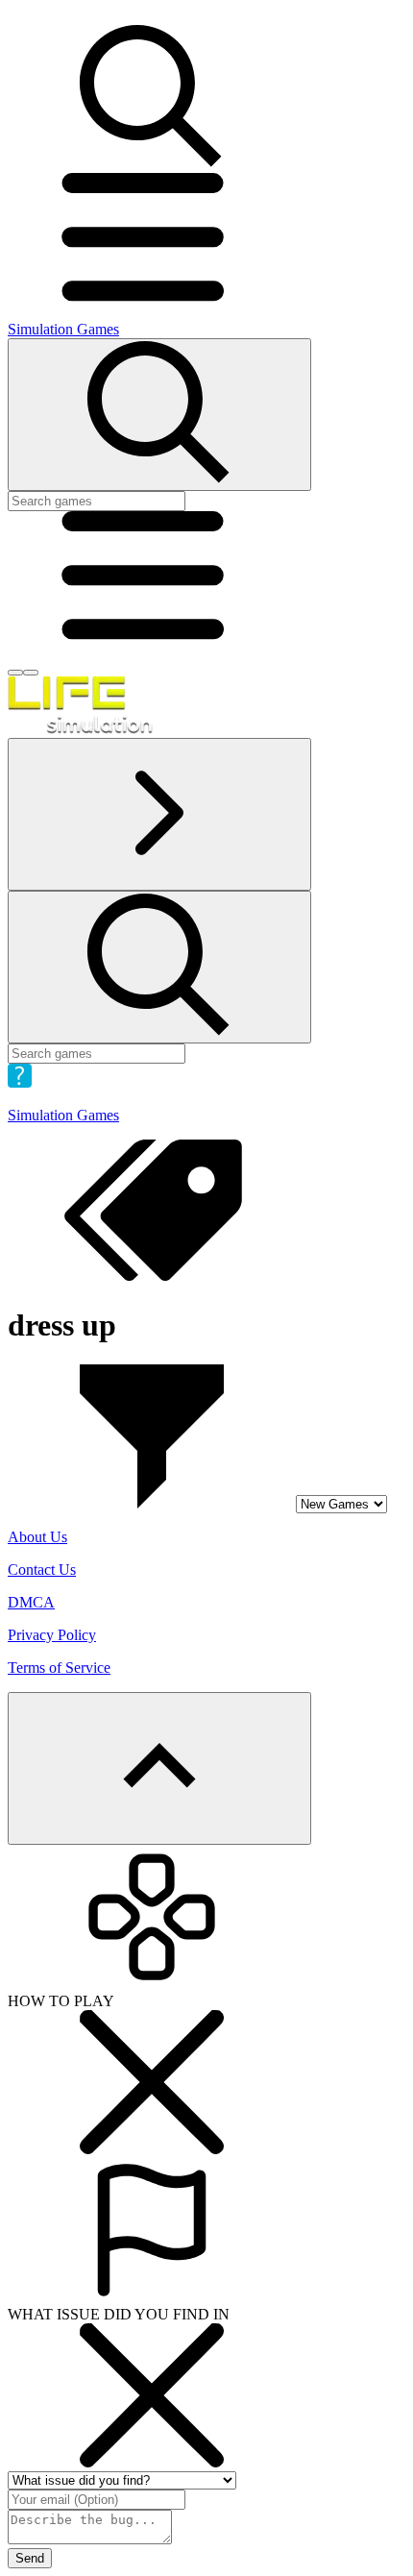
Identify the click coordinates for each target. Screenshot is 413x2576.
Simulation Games (63, 329)
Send (30, 2558)
